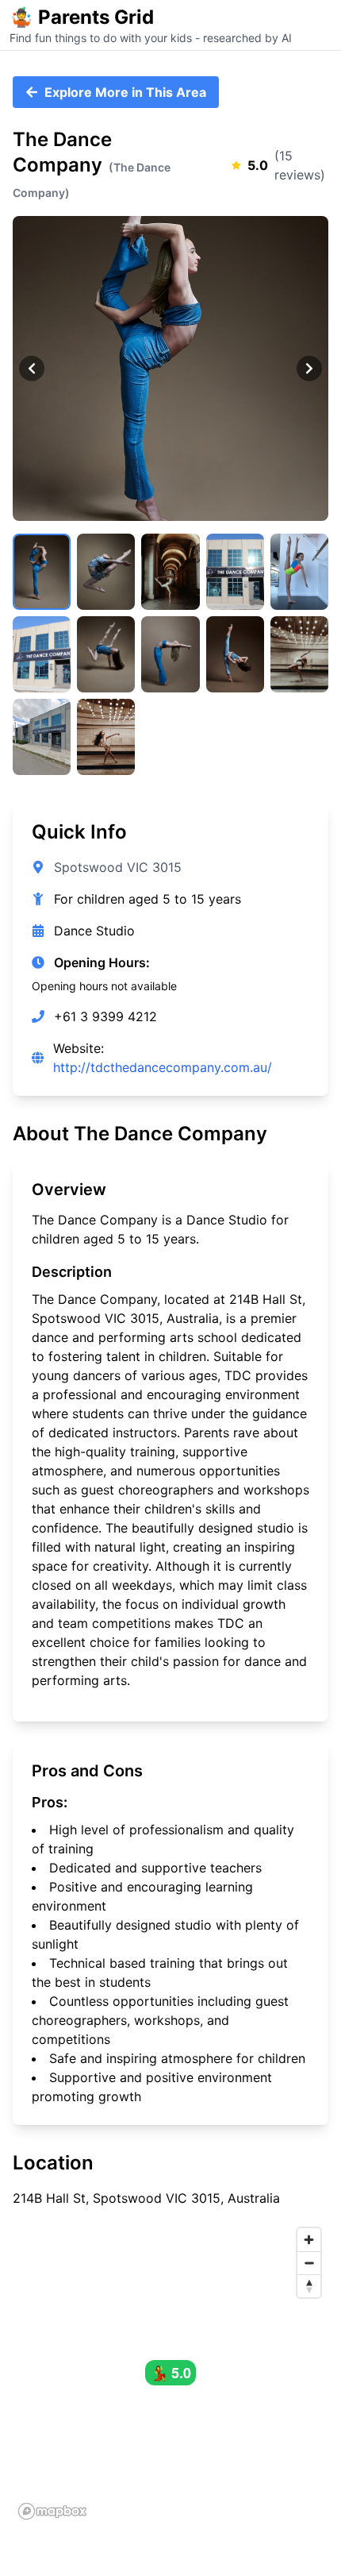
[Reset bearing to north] (309, 2286)
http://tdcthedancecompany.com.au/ (163, 1067)
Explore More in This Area (125, 92)
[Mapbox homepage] (52, 2511)
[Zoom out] (309, 2263)
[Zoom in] (309, 2240)
